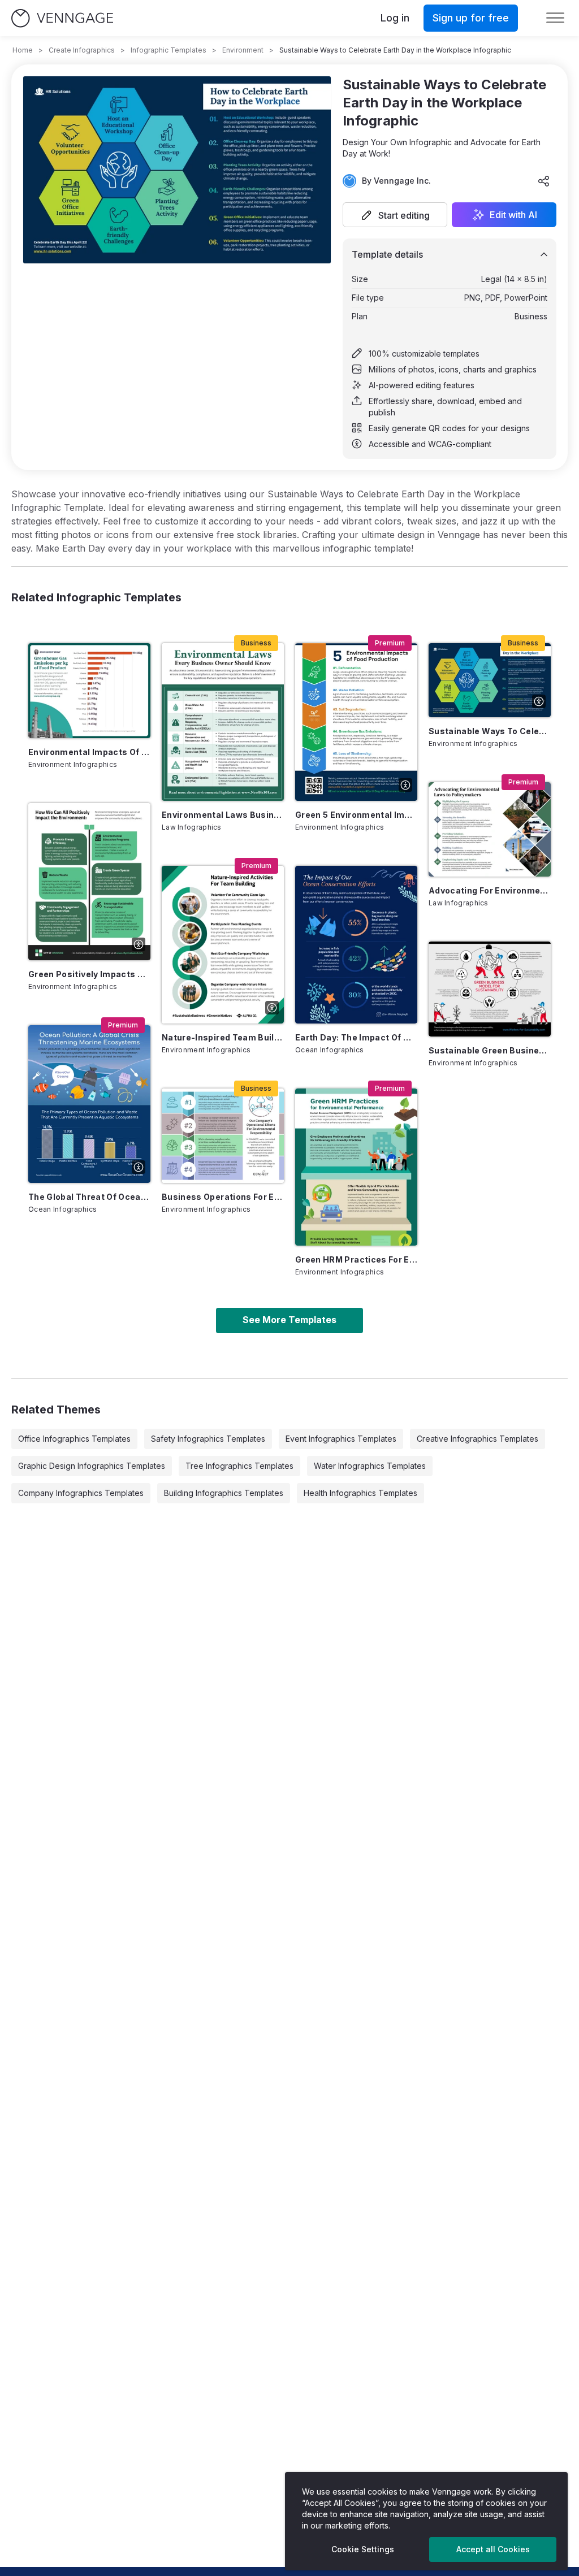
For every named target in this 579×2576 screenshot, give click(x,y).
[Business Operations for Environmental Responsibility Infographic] (223, 1136)
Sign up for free (471, 18)
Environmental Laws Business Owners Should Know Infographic (223, 815)
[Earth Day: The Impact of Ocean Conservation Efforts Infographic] (356, 945)
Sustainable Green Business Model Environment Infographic (490, 1050)
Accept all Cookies (493, 2549)
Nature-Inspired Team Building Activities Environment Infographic (223, 1037)
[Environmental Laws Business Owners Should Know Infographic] (223, 722)
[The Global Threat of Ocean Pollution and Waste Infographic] (89, 1104)
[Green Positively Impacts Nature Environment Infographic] (89, 882)
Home (23, 50)
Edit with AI (513, 215)
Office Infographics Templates (74, 1439)
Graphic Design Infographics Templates (92, 1466)
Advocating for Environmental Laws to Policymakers (490, 890)
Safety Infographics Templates (208, 1439)
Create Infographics (82, 50)
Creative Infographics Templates (478, 1439)
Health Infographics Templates (360, 1493)
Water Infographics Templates (370, 1466)
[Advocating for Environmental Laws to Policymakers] (490, 829)
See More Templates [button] (289, 1320)
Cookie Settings (363, 2549)
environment (243, 50)
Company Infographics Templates (81, 1493)
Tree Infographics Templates (239, 1466)
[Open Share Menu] (544, 181)
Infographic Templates (168, 50)
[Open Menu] (555, 18)
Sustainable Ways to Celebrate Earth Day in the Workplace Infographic (490, 731)
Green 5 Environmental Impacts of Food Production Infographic (356, 815)
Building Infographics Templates (224, 1493)
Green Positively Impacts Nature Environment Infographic (89, 974)
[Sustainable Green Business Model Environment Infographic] (490, 989)
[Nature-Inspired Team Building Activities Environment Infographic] (223, 945)
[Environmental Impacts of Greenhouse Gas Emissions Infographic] (89, 690)
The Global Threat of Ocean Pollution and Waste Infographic (89, 1197)
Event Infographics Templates (341, 1439)
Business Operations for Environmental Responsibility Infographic (223, 1197)
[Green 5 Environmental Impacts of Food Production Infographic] (356, 722)
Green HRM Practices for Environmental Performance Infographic (356, 1259)
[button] (395, 215)
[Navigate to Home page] (62, 18)
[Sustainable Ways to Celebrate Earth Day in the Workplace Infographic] (490, 680)
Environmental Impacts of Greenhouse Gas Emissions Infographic (89, 752)
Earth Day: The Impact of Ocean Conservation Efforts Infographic (356, 1037)
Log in (395, 18)
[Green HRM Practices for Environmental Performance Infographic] (356, 1167)
